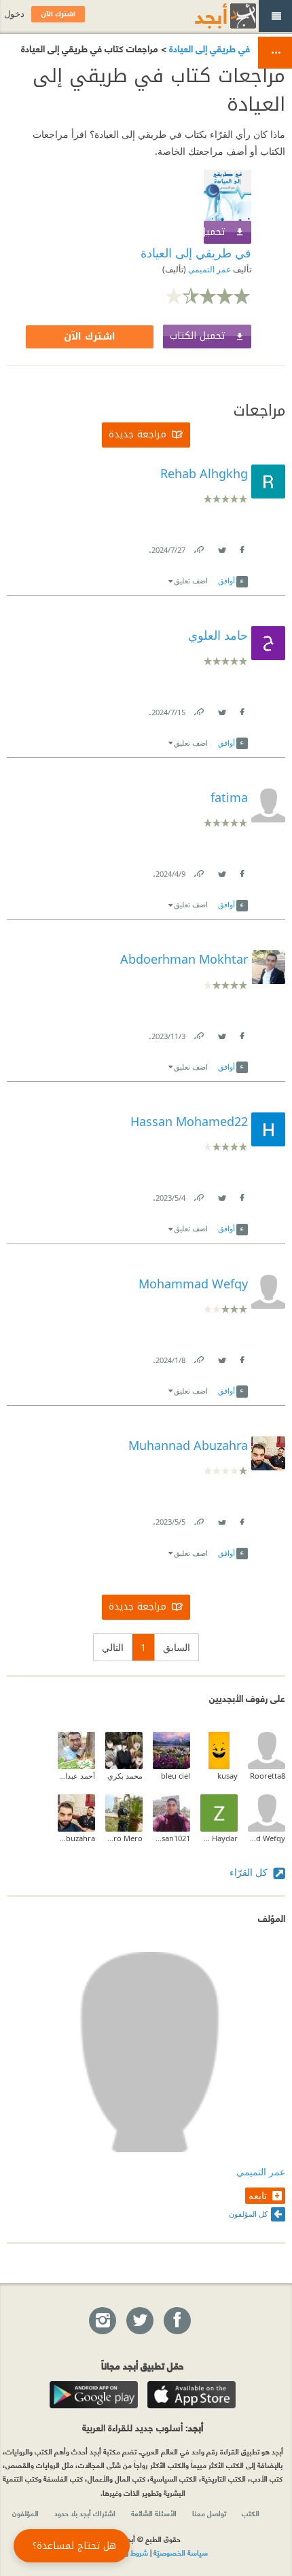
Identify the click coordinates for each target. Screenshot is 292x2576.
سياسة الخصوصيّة (181, 2552)
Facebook (241, 547)
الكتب (251, 2513)
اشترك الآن (90, 337)
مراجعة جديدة (138, 434)
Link (198, 547)
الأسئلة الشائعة (154, 2513)
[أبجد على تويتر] (139, 2321)
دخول (14, 14)
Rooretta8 (268, 1776)
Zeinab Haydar (219, 1838)
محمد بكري (125, 1776)
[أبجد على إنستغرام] (102, 2321)
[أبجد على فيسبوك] (177, 2321)
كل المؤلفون (248, 2214)
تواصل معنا (209, 2513)
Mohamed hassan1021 (171, 1838)
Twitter (221, 547)
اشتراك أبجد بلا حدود (85, 2513)
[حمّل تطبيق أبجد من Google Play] (94, 2395)
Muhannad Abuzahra (76, 1838)
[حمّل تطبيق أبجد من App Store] (191, 2395)
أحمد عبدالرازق (76, 1776)
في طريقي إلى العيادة (208, 48)
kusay (227, 1776)
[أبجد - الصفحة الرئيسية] (208, 16)
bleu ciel (176, 1776)
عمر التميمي (208, 269)
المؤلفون (25, 2513)
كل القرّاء (250, 1872)
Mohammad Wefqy (267, 1838)
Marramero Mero (124, 1838)
